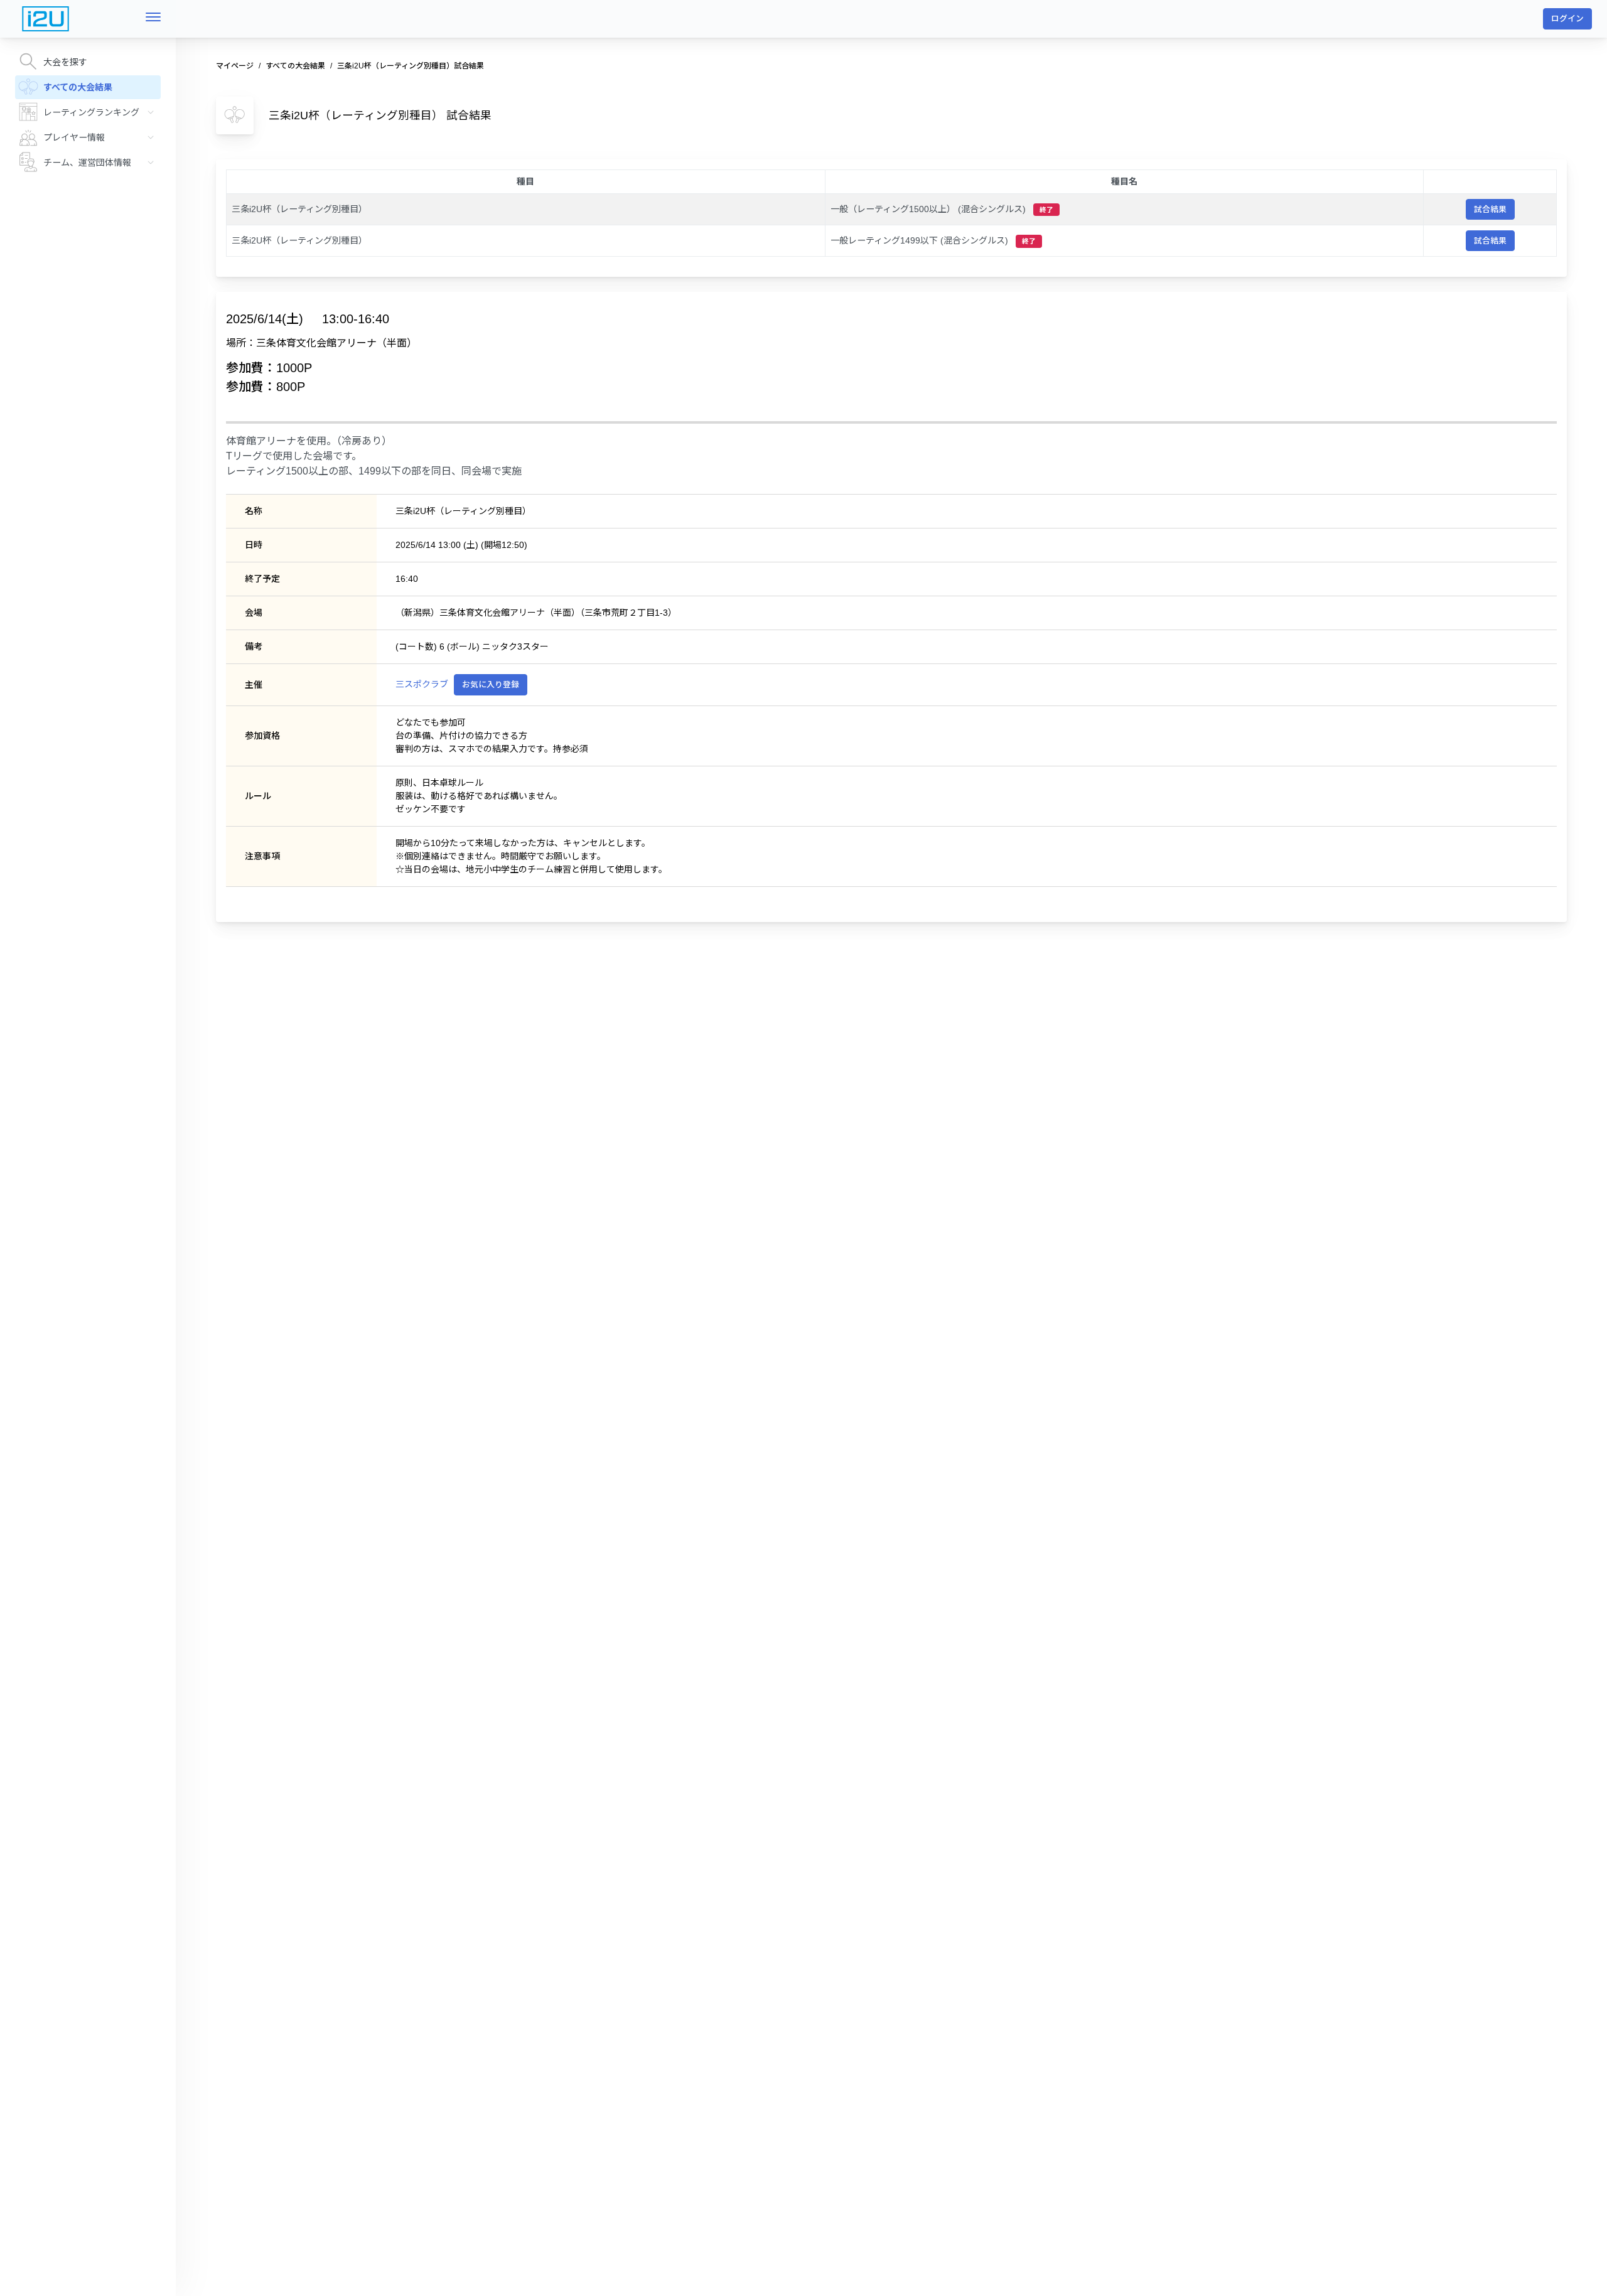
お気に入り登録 (491, 684)
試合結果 (1490, 209)
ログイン (1567, 19)
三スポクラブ (422, 684)
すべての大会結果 (78, 87)
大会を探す (65, 62)
